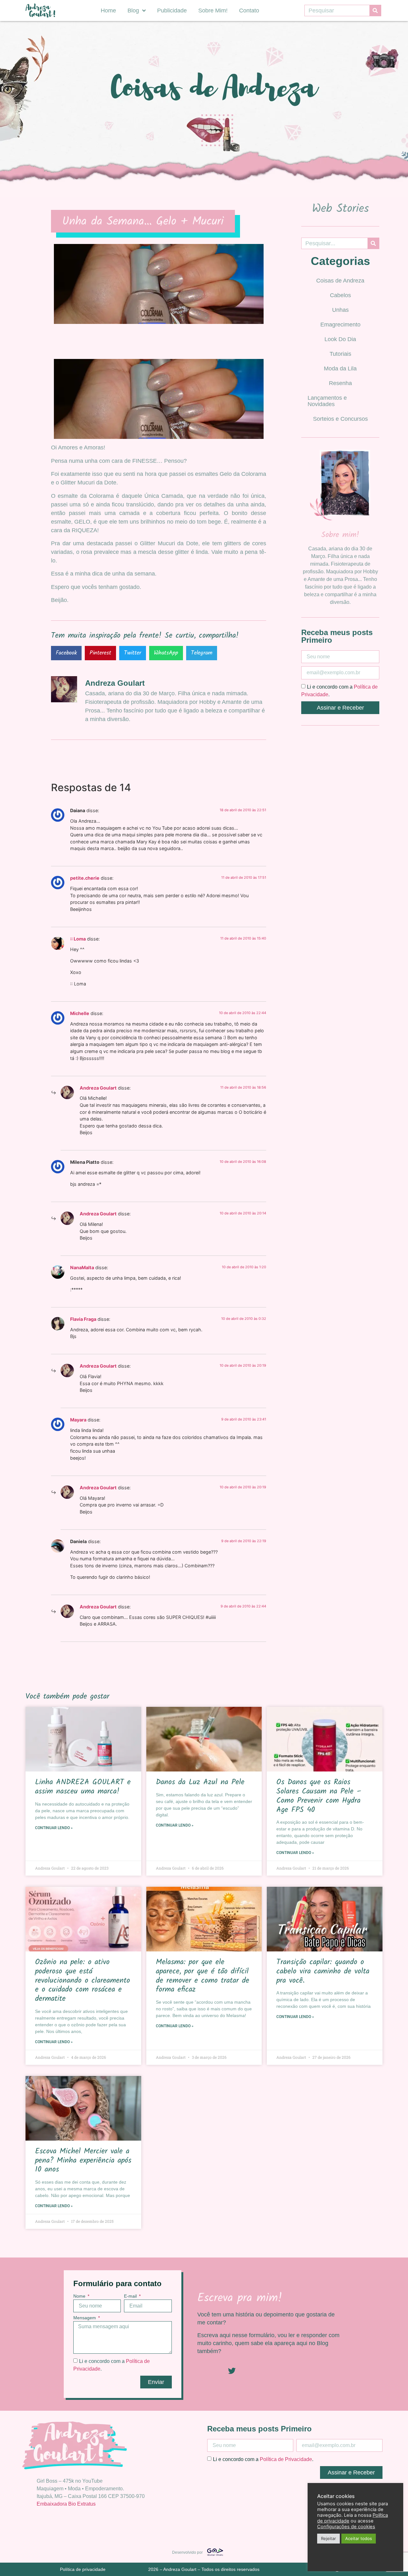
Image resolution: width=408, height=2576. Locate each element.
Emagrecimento (340, 325)
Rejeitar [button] (328, 2538)
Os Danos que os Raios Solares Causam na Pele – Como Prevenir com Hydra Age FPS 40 (319, 1796)
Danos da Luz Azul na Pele (200, 1782)
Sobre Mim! (213, 11)
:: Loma (78, 939)
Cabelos (340, 295)
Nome (80, 2296)
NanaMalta (82, 1267)
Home (108, 11)
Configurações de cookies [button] (346, 2527)
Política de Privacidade (286, 2459)
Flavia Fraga (83, 1319)
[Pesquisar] (375, 11)
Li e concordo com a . (263, 2459)
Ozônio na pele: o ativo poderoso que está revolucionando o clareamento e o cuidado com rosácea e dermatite (83, 1980)
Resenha (340, 383)
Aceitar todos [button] (359, 2538)
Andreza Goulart (98, 1088)
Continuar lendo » (54, 1828)
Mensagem (85, 2318)
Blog (133, 11)
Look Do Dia (340, 339)
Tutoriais (340, 354)
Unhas (340, 310)
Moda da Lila (340, 369)
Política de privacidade (83, 2569)
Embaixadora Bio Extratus (66, 2504)
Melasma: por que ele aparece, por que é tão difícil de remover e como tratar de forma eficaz (203, 1976)
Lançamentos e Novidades (327, 401)
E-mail (131, 2296)
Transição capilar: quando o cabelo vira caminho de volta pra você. (323, 1971)
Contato (249, 11)
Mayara (78, 1420)
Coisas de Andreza (340, 281)
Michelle (80, 1013)
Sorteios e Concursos (340, 419)
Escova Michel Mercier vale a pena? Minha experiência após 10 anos (83, 2161)
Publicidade (172, 11)
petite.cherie (85, 878)
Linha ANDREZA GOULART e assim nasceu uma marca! (83, 1787)
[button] (66, 653)
